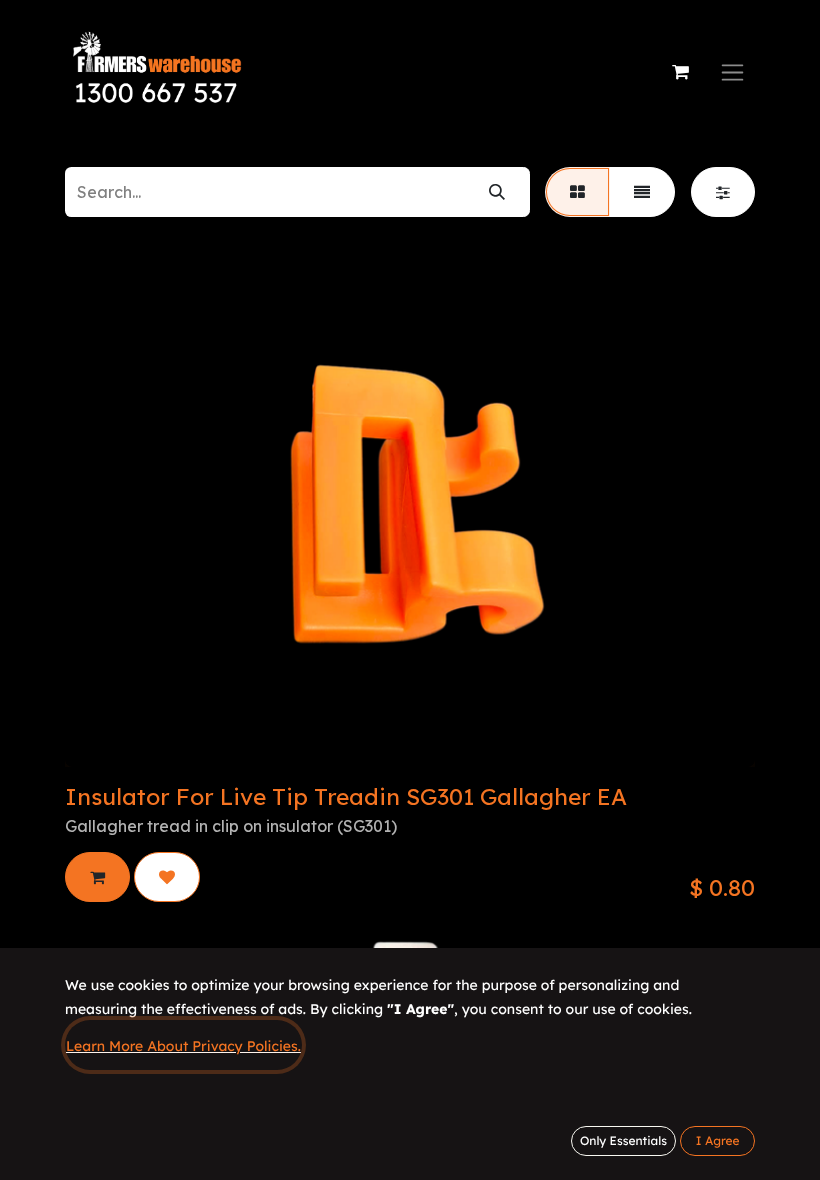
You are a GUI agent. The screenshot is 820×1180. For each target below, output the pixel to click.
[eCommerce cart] (680, 72)
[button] (97, 877)
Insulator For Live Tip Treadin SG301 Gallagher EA (346, 796)
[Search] (497, 192)
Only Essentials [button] (623, 1140)
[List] (642, 192)
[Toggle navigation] (732, 72)
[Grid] (577, 192)
